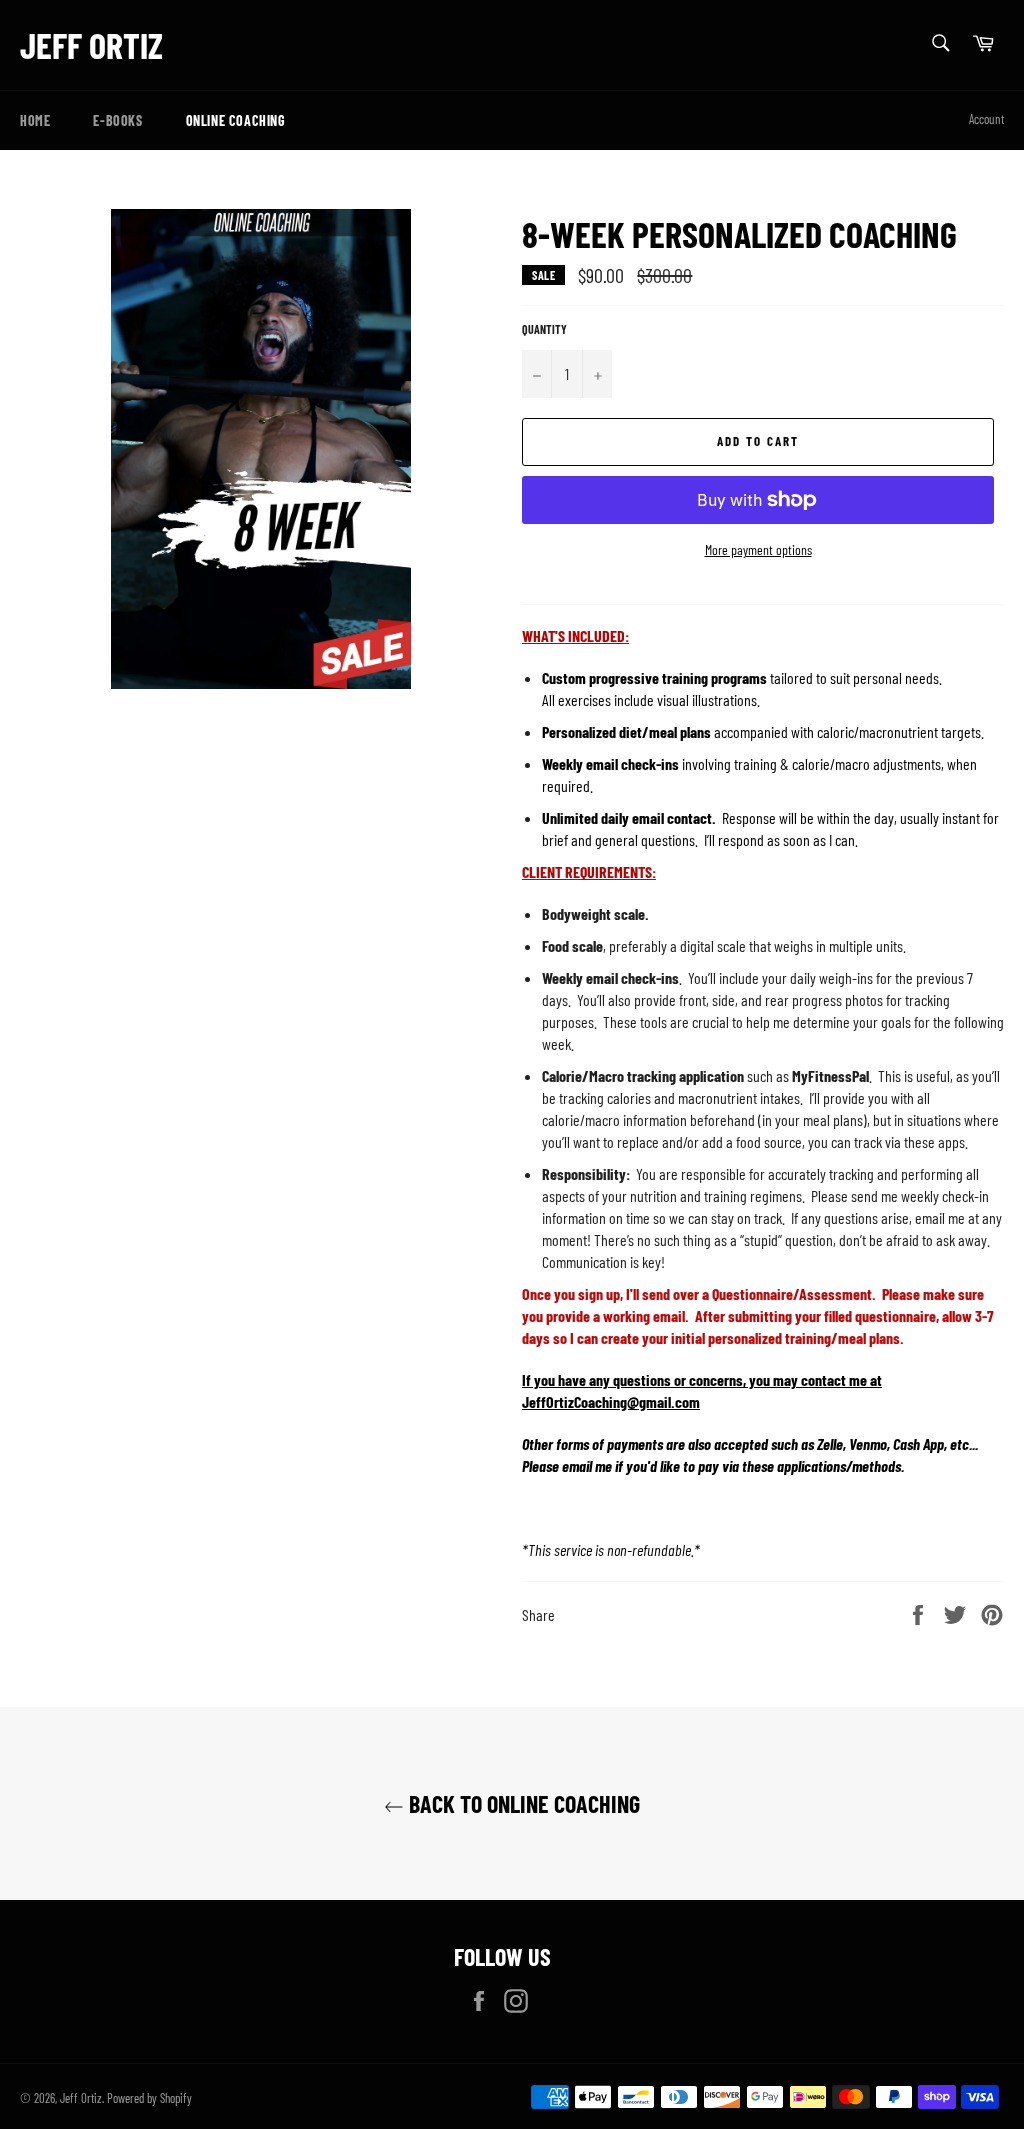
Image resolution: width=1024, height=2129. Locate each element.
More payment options (758, 549)
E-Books (117, 120)
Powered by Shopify (149, 2098)
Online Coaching (236, 120)
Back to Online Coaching (522, 1803)
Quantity (544, 329)
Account (986, 119)
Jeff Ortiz (91, 44)
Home (35, 120)
